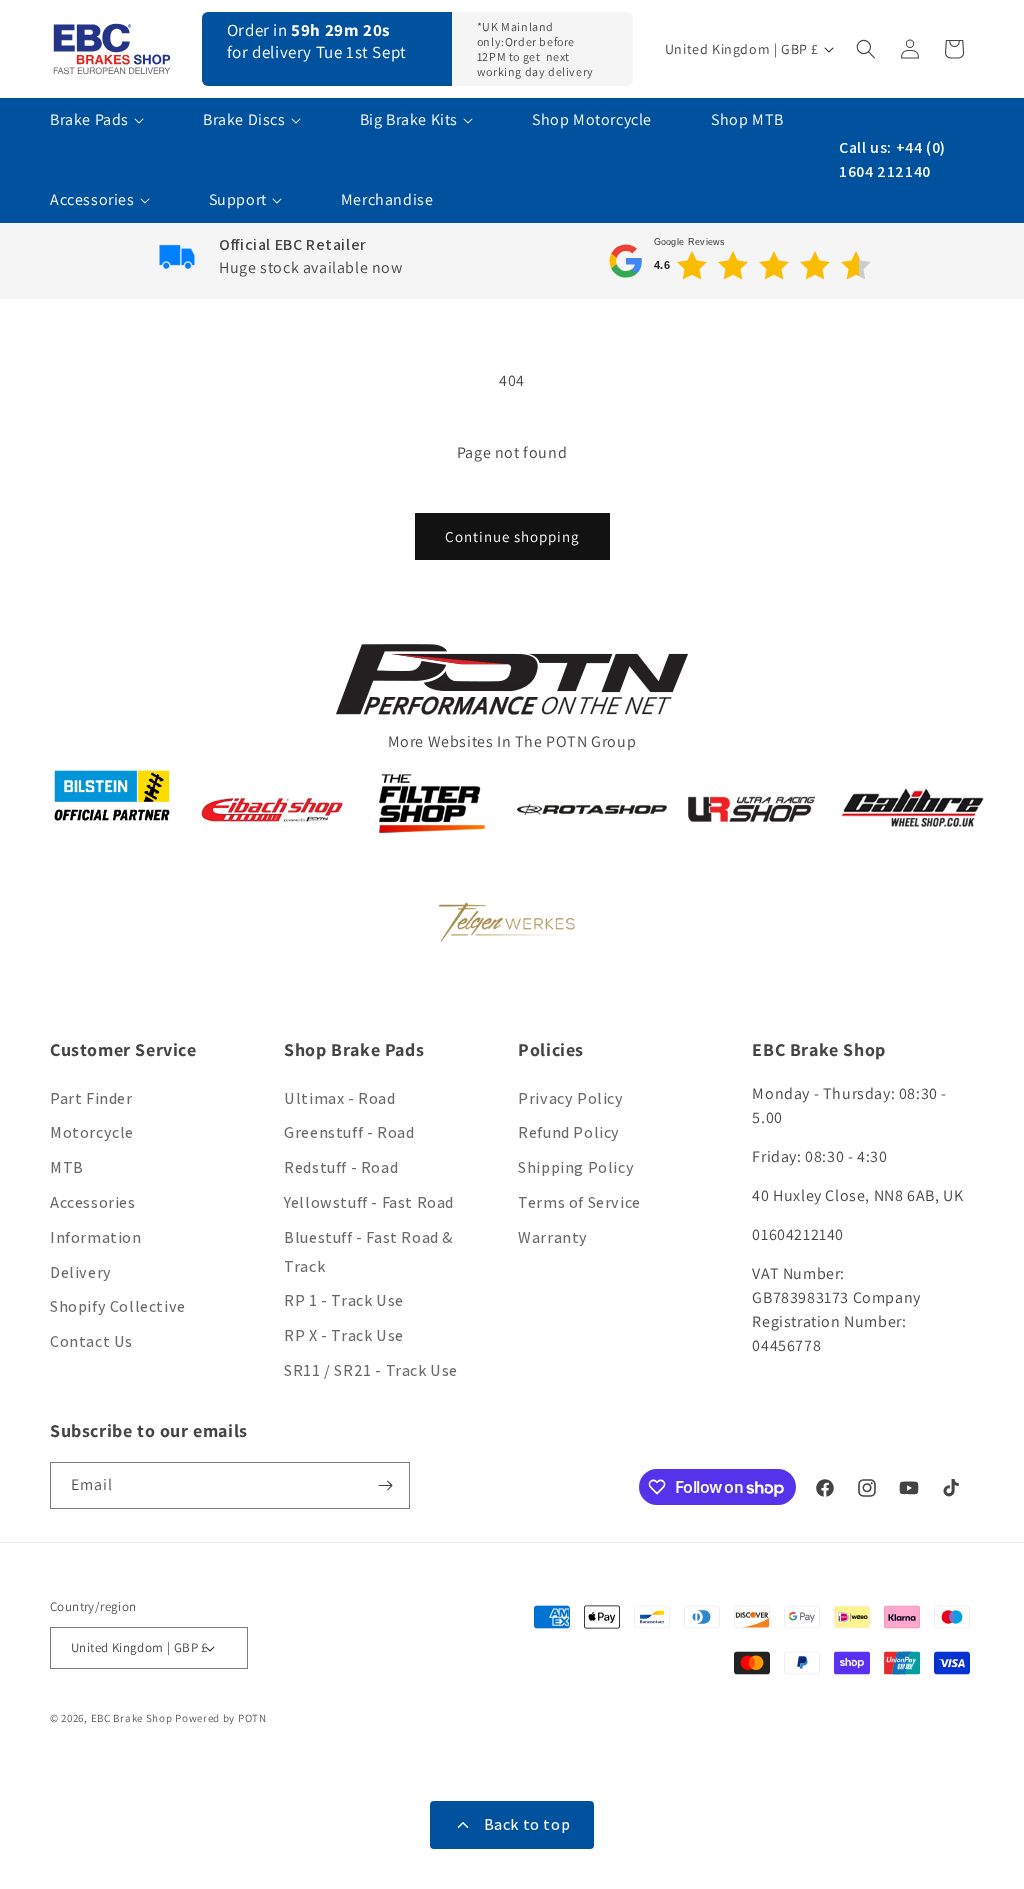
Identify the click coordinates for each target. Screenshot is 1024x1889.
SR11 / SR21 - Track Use (371, 1370)
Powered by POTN (221, 1718)
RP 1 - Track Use (344, 1300)
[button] (868, 49)
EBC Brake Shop (132, 1718)
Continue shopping (512, 536)
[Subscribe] (387, 1485)
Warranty (553, 1237)
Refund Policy (569, 1132)
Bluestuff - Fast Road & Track (369, 1252)
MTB (67, 1167)
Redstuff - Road (341, 1167)
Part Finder (91, 1098)
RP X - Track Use (344, 1335)
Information (96, 1237)
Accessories (93, 1202)
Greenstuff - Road (349, 1132)
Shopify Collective (118, 1306)
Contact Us (91, 1341)
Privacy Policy (570, 1098)
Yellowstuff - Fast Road (369, 1202)
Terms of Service (579, 1202)
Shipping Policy (576, 1167)
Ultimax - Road (339, 1098)
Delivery (81, 1272)
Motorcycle (92, 1132)
